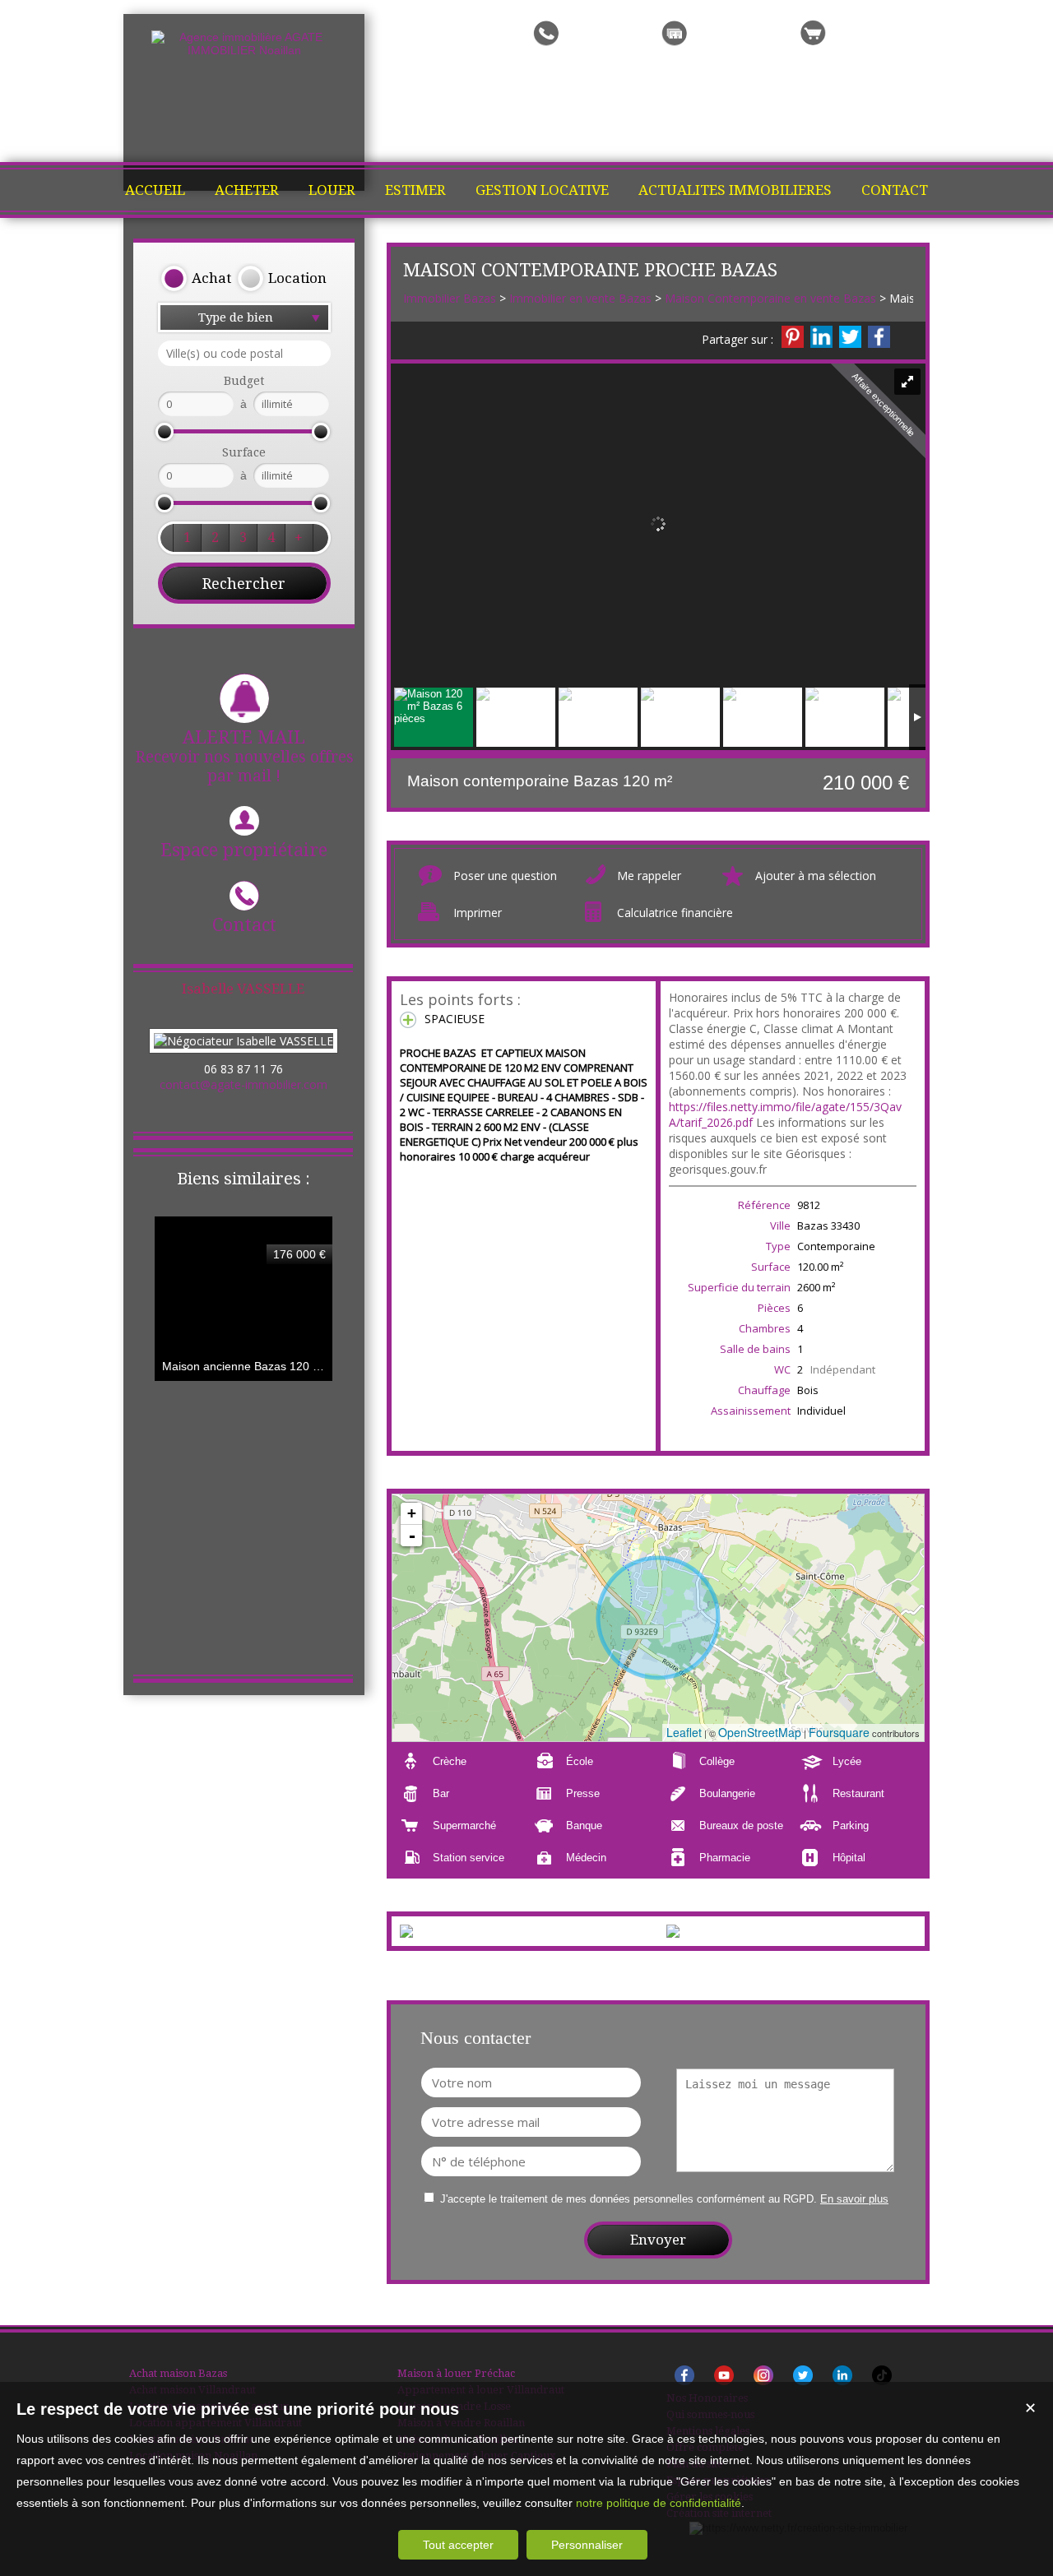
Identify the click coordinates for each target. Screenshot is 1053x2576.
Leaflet (684, 1732)
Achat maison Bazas (178, 2373)
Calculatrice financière (675, 913)
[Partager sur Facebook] (879, 337)
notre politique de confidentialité (659, 2503)
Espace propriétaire (244, 850)
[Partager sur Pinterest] (793, 337)
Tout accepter (458, 2545)
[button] (196, 279)
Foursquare (839, 1732)
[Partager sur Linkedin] (821, 337)
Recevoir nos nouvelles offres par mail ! (244, 756)
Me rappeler (649, 876)
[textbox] (244, 353)
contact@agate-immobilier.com (244, 1084)
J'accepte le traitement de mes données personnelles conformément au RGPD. (629, 2199)
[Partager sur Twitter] (850, 337)
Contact (244, 925)
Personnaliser (587, 2545)
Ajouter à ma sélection (816, 876)
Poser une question (505, 876)
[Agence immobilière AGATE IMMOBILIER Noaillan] (244, 50)
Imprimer (478, 913)
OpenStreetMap (760, 1732)
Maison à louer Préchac (456, 2373)
